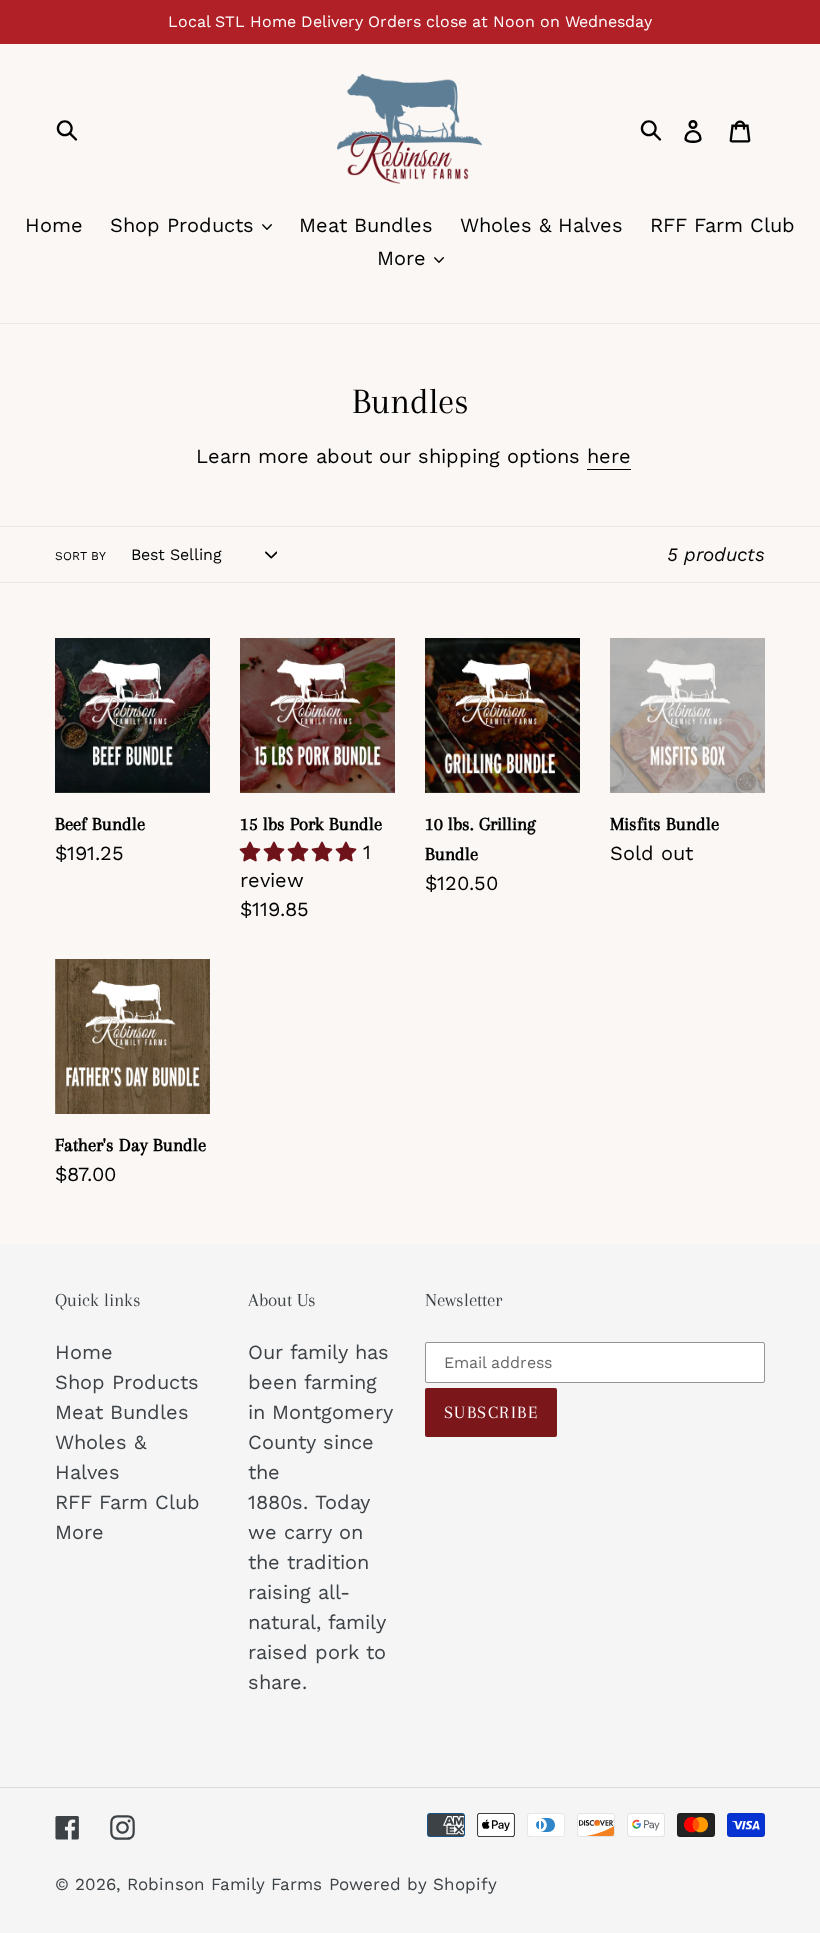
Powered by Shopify (413, 1884)
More (79, 1532)
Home (84, 1352)
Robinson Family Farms (224, 1884)
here (609, 456)
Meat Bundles (122, 1412)
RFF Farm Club (127, 1502)
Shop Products (127, 1382)
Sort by (80, 556)
